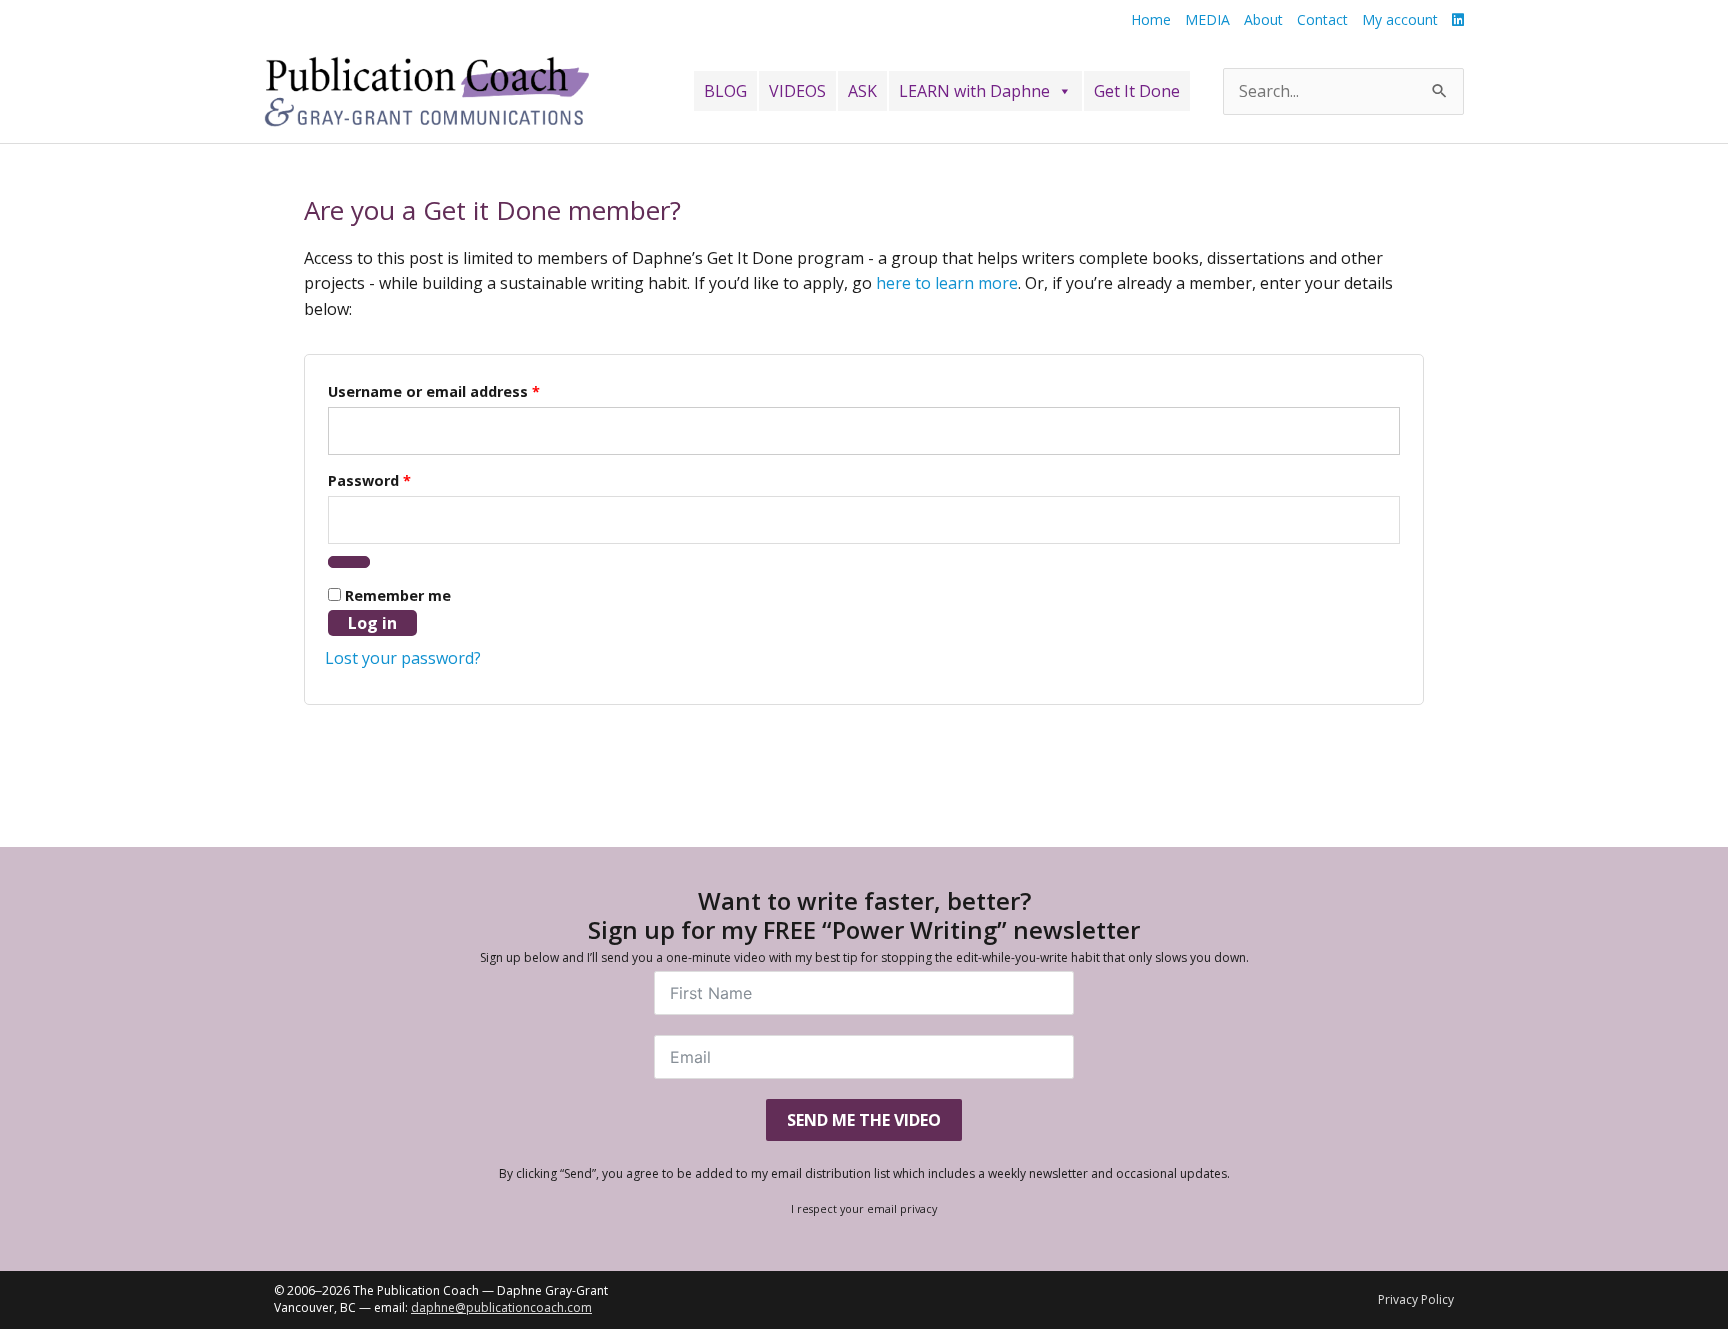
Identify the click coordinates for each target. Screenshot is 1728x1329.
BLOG (725, 91)
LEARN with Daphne (974, 91)
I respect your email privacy (864, 1208)
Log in (372, 623)
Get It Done (1137, 91)
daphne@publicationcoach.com (501, 1307)
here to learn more (947, 283)
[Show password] (349, 562)
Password (369, 480)
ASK (862, 91)
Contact (1322, 19)
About (1263, 19)
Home (1151, 19)
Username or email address (434, 391)
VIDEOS (797, 91)
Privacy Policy (1416, 1299)
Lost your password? (403, 658)
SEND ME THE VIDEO (864, 1120)
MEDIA (1207, 19)
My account (1400, 19)
